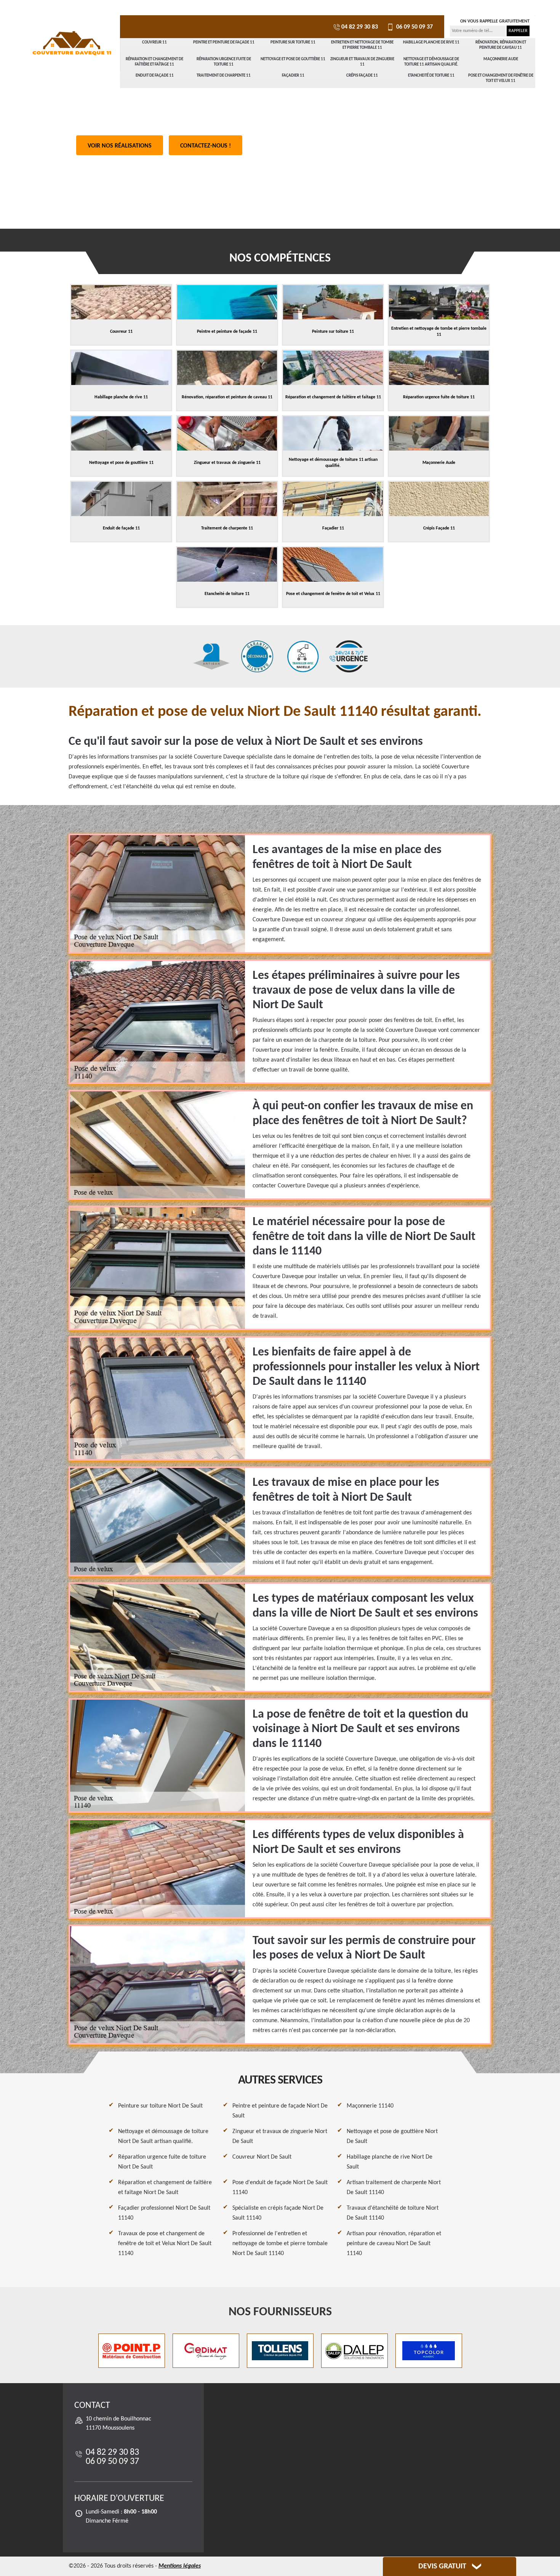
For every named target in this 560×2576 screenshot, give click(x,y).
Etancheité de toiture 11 (431, 76)
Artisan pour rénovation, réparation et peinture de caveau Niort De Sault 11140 (394, 2244)
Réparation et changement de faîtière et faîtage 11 (154, 62)
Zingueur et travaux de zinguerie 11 (362, 62)
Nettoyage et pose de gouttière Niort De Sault (392, 2137)
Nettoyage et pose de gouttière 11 (293, 59)
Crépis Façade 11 (362, 76)
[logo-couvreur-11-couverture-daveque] (72, 44)
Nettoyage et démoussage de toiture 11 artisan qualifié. (431, 62)
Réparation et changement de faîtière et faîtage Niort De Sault (165, 2188)
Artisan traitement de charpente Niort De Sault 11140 (394, 2188)
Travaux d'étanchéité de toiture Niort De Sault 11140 (393, 2213)
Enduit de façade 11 (155, 76)
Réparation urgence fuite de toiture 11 (224, 62)
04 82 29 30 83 (360, 27)
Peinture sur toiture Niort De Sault (160, 2106)
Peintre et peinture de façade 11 (224, 43)
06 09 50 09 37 (414, 27)
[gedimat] (206, 2351)
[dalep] (354, 2351)
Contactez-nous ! (206, 146)
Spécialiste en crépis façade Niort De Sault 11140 (278, 2213)
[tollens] (280, 2351)
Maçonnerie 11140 (370, 2106)
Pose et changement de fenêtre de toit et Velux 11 (501, 78)
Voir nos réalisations (120, 146)
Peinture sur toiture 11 (293, 43)
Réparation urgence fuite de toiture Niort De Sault (162, 2162)
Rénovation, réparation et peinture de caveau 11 (501, 45)
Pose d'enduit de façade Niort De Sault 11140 (280, 2188)
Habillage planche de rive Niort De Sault (390, 2162)
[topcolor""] (429, 2351)
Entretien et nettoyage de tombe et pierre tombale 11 (362, 45)
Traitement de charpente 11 (224, 76)
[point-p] (132, 2351)
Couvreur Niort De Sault (262, 2157)
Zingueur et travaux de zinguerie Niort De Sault (280, 2137)
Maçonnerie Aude (501, 59)
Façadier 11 (293, 76)
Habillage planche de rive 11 (431, 43)
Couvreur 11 (154, 43)
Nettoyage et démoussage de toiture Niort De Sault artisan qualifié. (163, 2137)
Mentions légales (180, 2566)
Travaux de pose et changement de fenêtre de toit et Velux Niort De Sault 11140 (165, 2244)
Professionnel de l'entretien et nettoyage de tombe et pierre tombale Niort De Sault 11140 (280, 2244)
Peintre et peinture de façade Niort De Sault (280, 2111)
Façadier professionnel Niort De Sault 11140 (164, 2213)
